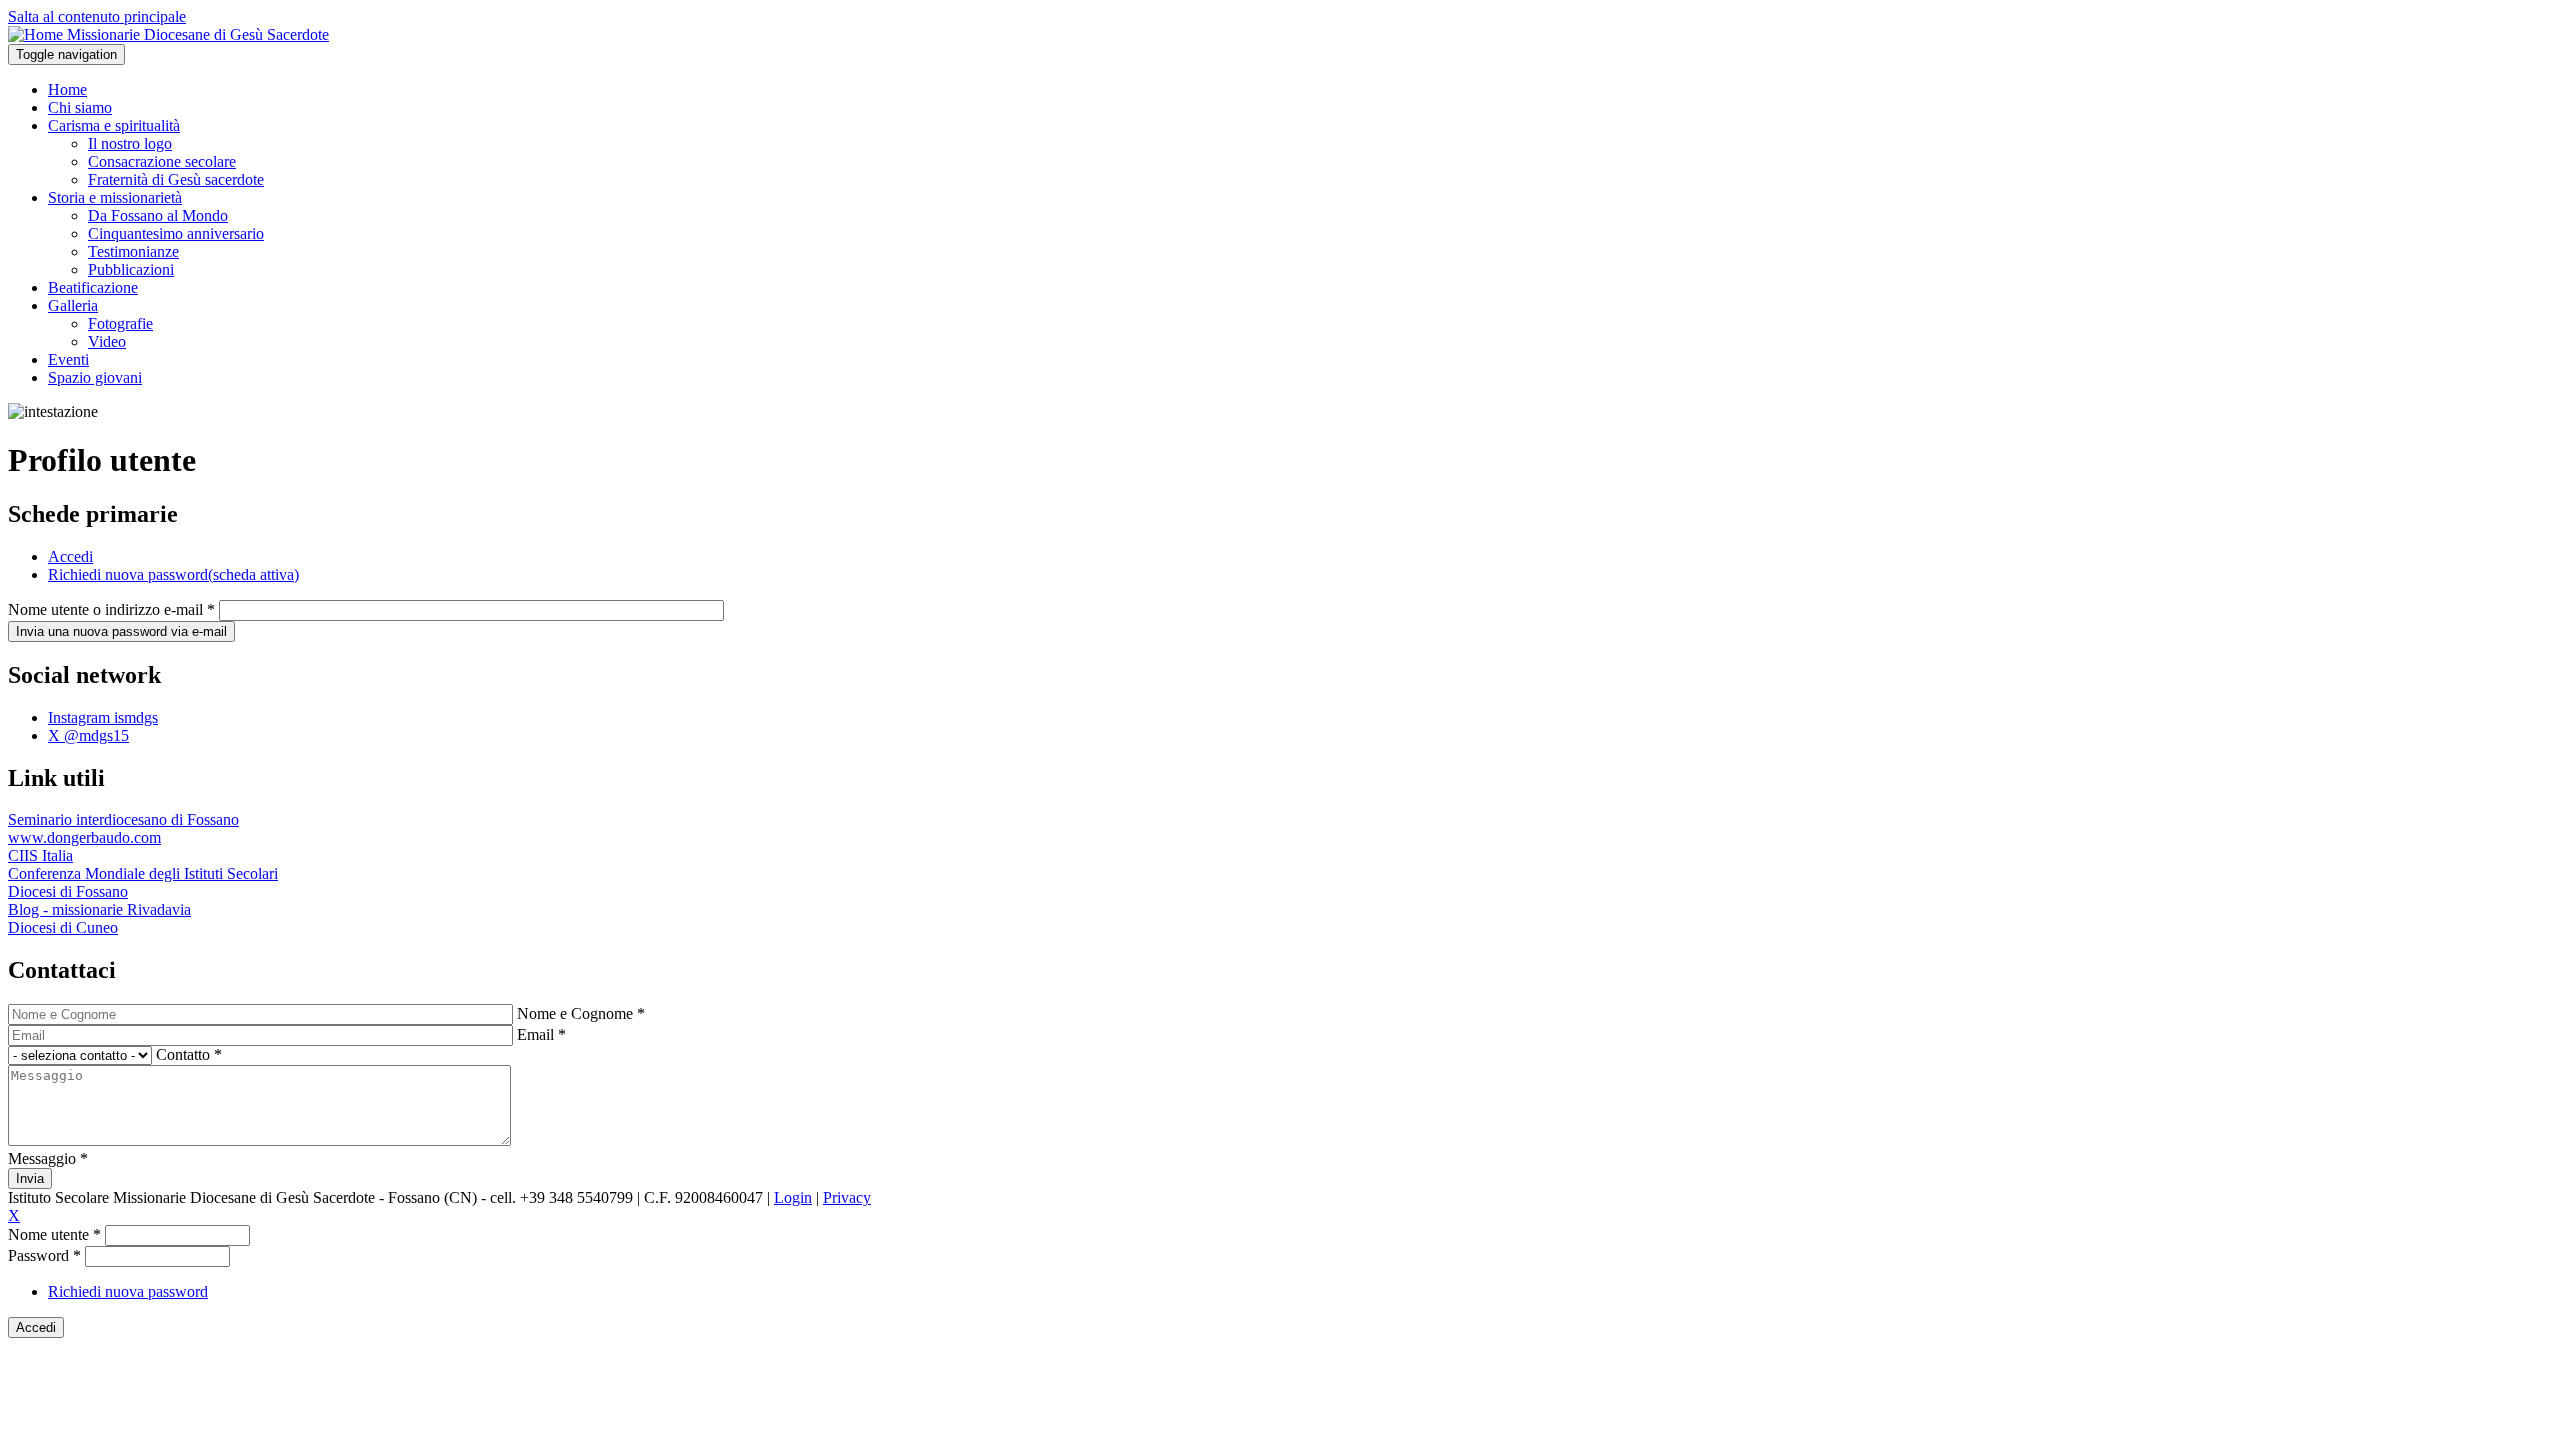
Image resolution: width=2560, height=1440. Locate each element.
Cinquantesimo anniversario (176, 233)
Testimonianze (133, 251)
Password (44, 1255)
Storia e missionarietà (115, 197)
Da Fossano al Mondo (158, 215)
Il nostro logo (130, 143)
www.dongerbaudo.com (84, 837)
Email (541, 1034)
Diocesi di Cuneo (63, 927)
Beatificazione (93, 287)
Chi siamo (80, 107)
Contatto (189, 1054)
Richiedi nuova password (173, 574)
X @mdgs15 (88, 735)
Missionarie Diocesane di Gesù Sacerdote (198, 34)
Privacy (847, 1197)
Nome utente (54, 1234)
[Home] (37, 34)
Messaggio (48, 1158)
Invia (30, 1178)
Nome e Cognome (581, 1013)
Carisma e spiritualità (114, 125)
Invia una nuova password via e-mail (121, 631)
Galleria (73, 305)
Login (793, 1197)
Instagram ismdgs (103, 717)
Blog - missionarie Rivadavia (99, 909)
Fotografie (120, 323)
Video (107, 341)
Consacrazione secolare (162, 161)
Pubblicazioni (131, 269)
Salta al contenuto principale (97, 16)
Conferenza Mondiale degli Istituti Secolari (143, 873)
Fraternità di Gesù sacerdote (176, 179)
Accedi (70, 556)
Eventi (68, 359)
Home (67, 89)
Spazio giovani (95, 377)
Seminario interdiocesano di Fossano (123, 819)
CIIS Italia (40, 855)
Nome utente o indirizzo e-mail (111, 609)
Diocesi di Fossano (68, 891)
